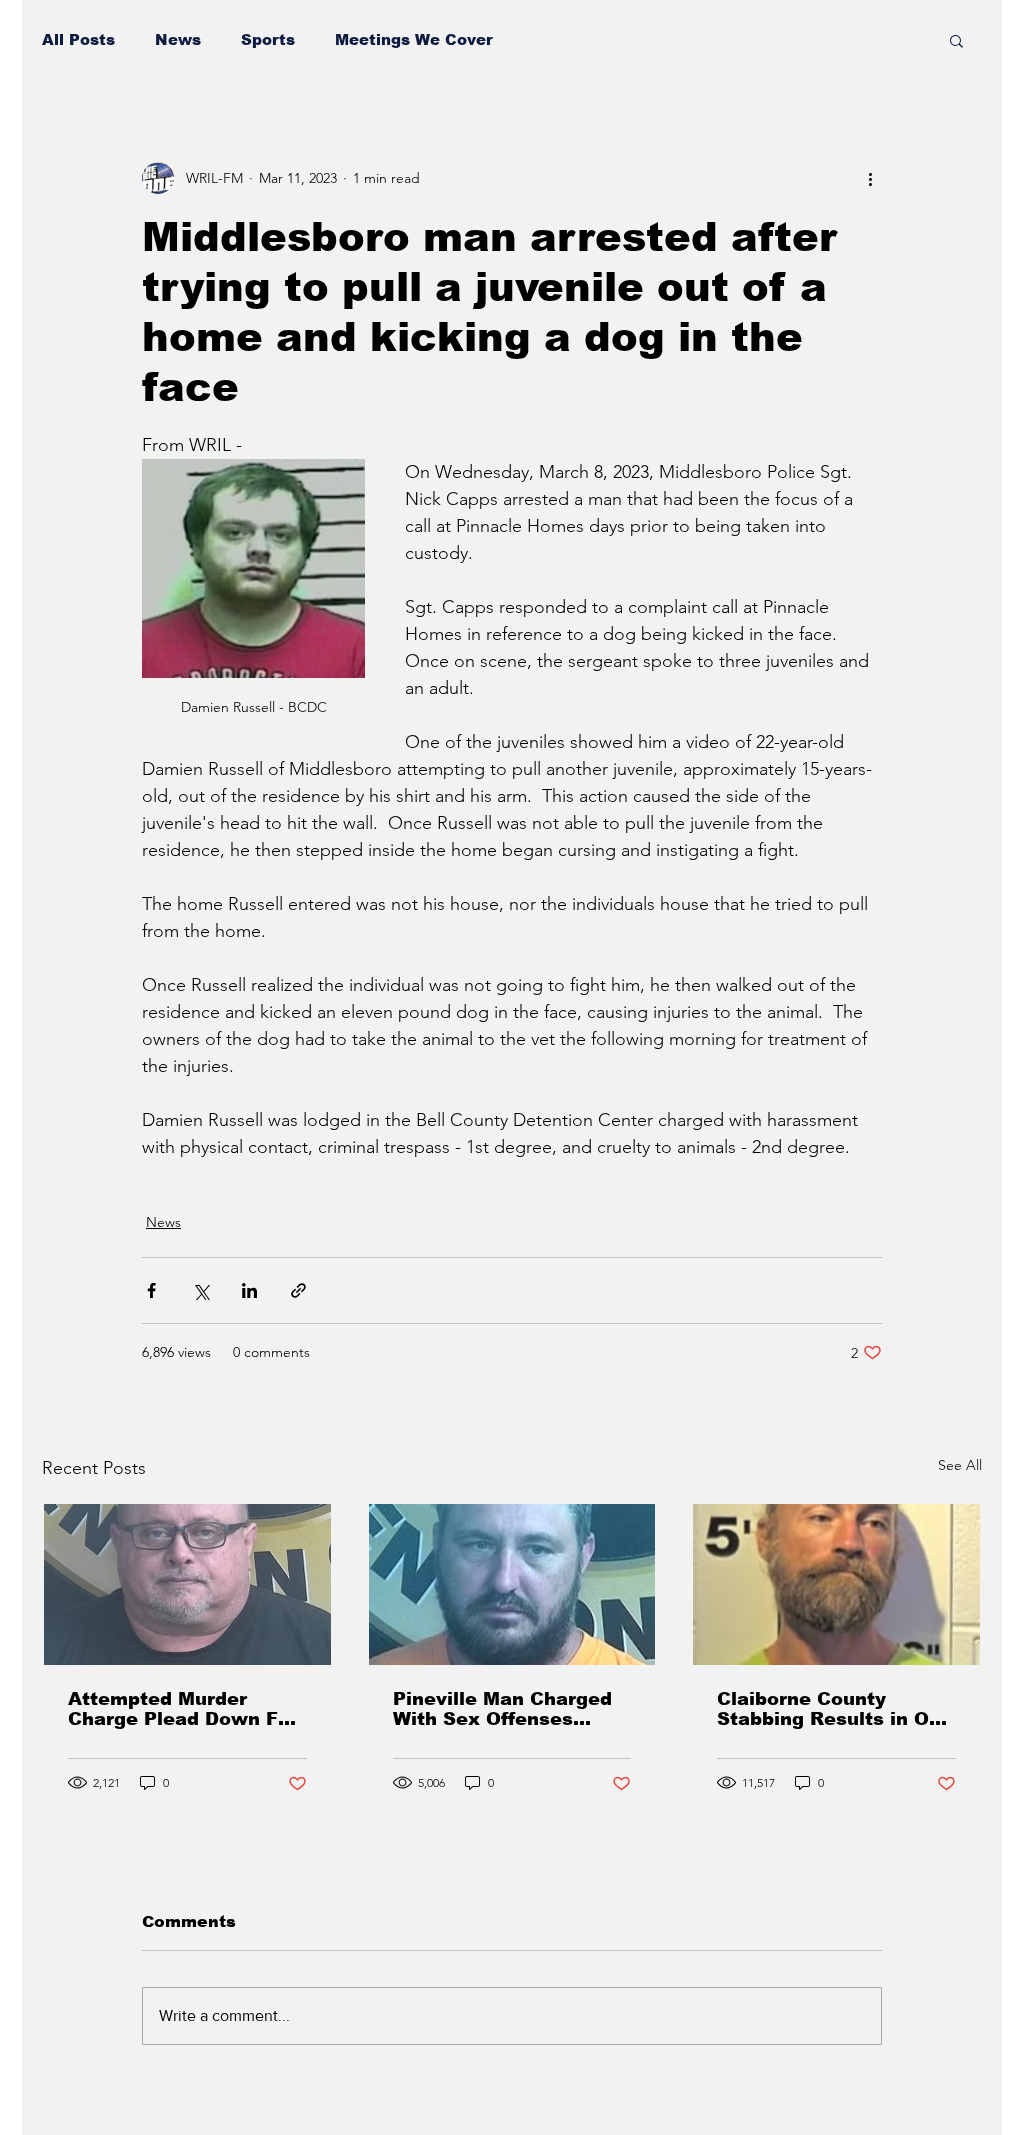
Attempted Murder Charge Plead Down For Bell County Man (183, 1709)
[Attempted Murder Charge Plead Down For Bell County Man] (187, 1584)
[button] (956, 40)
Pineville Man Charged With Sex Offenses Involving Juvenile (502, 1709)
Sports (268, 39)
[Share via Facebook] (151, 1290)
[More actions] (870, 178)
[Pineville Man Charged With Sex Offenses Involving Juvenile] (512, 1584)
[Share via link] (298, 1290)
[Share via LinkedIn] (249, 1290)
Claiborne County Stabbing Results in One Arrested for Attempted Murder (835, 1709)
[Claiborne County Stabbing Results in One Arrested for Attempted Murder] (836, 1584)
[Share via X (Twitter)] (200, 1290)
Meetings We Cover (414, 39)
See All (960, 1465)
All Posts (78, 39)
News (178, 39)
